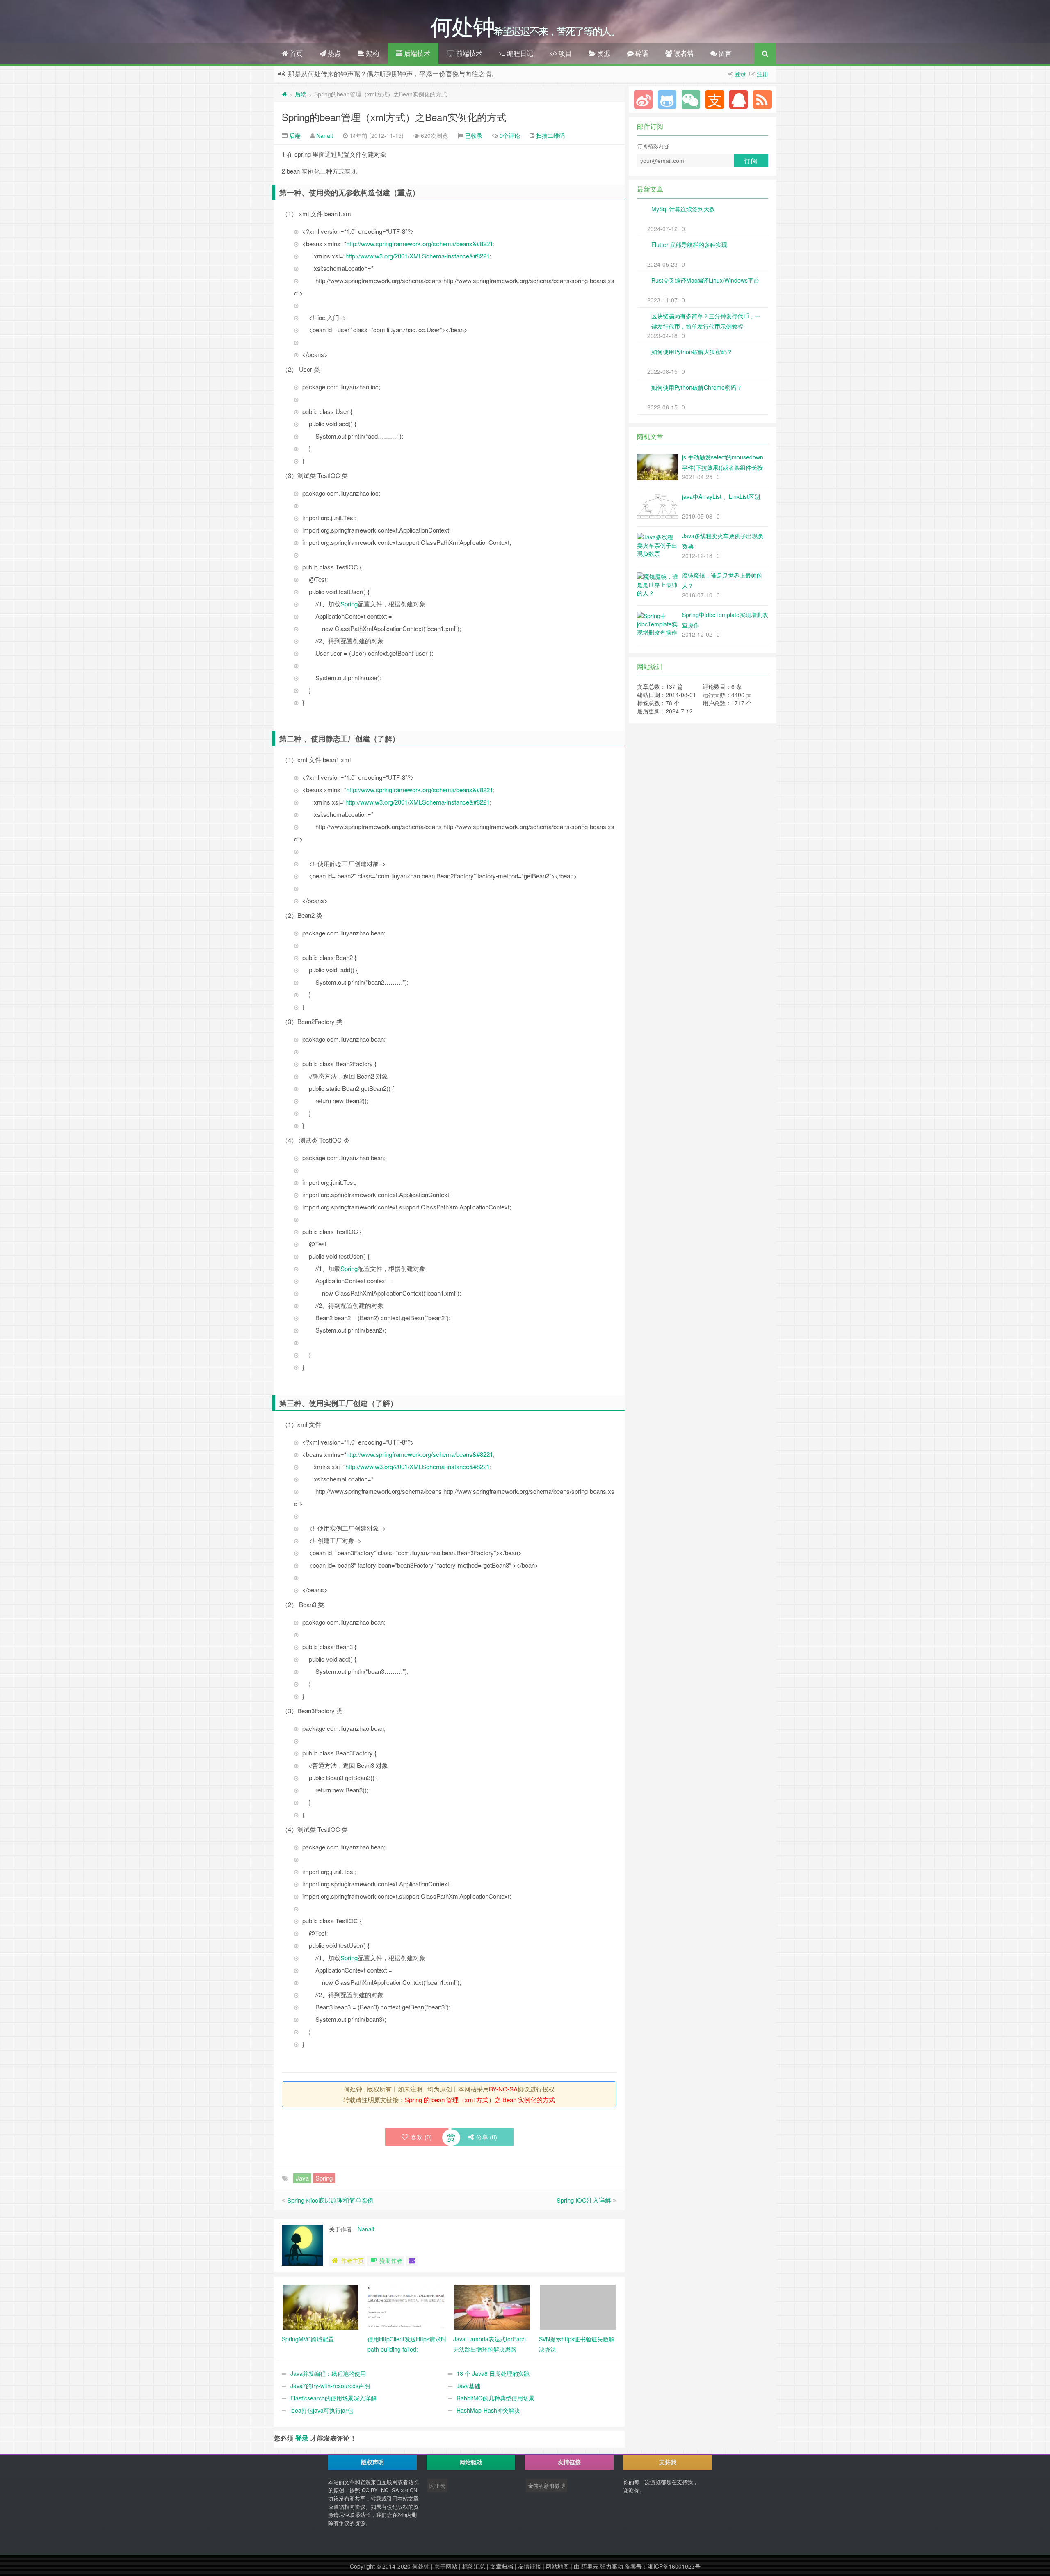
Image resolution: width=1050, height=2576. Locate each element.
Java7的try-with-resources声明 (330, 2386)
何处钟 (421, 2566)
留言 (724, 53)
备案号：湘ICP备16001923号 (663, 2566)
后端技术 (416, 53)
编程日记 (519, 53)
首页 (295, 53)
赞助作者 (391, 2261)
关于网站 (446, 2566)
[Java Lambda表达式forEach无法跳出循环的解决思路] (492, 2306)
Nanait (325, 135)
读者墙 (683, 53)
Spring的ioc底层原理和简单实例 (330, 2200)
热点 (333, 53)
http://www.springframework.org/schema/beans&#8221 (420, 243)
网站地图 (557, 2566)
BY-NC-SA (503, 2089)
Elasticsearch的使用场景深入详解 (333, 2398)
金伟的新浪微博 (547, 2486)
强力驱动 (612, 2566)
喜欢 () (421, 2137)
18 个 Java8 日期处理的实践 (493, 2373)
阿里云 (437, 2486)
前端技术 (468, 53)
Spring (349, 604)
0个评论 (510, 135)
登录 (740, 74)
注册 (762, 74)
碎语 (641, 53)
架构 (372, 53)
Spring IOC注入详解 (584, 2200)
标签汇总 (474, 2566)
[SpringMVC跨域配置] (321, 2306)
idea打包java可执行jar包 (322, 2410)
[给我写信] (412, 2261)
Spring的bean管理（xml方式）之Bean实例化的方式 (394, 117)
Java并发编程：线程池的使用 (328, 2373)
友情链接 (530, 2566)
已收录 (474, 135)
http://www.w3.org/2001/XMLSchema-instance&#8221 (418, 256)
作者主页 (352, 2261)
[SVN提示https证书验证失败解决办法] (578, 2306)
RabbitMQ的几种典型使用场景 (495, 2398)
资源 (603, 53)
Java (302, 2178)
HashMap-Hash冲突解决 (488, 2410)
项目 (564, 53)
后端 (301, 94)
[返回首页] (284, 94)
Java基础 (468, 2386)
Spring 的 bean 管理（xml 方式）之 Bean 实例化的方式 (480, 2099)
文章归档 (502, 2566)
